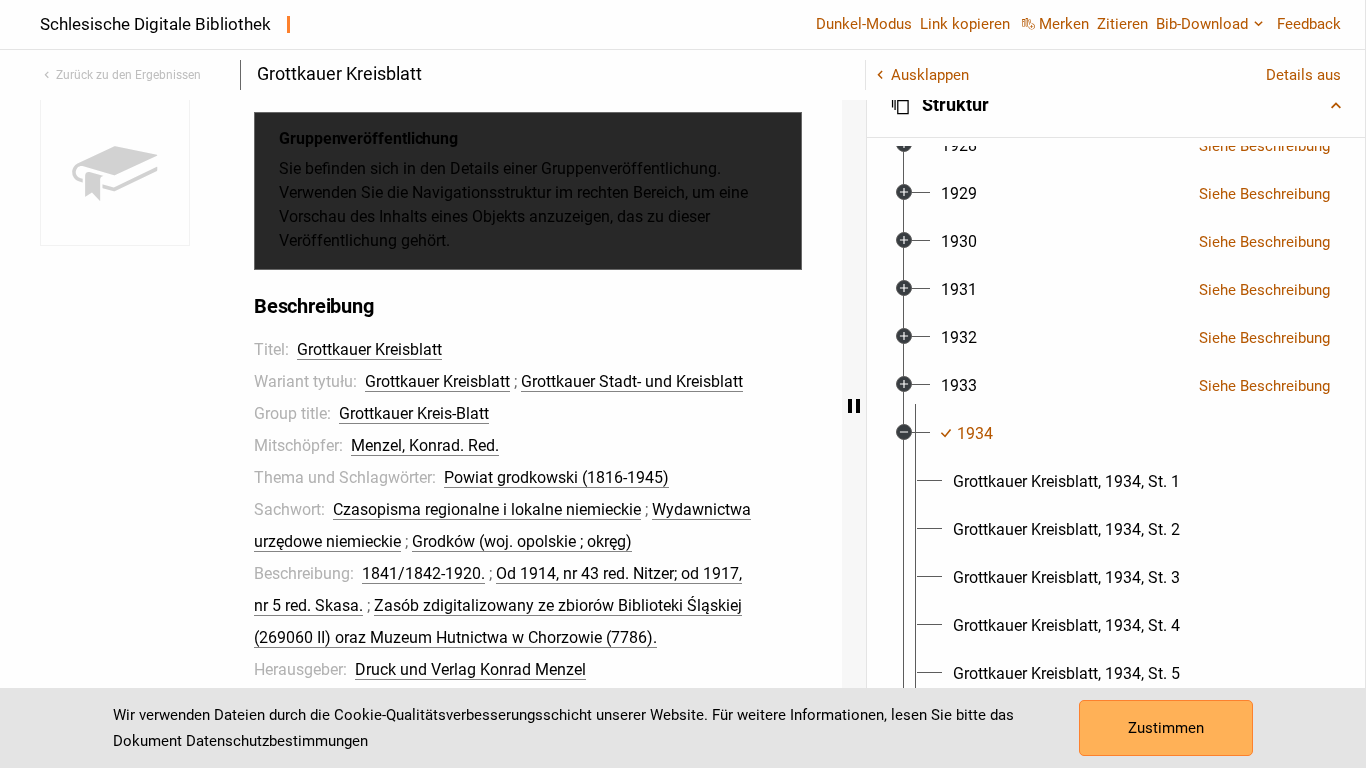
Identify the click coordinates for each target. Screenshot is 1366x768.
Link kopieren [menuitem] (965, 24)
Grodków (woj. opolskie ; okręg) (522, 541)
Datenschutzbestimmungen (277, 741)
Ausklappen (930, 75)
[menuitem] (959, 146)
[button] (1116, 105)
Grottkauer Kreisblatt (369, 349)
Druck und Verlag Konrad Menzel (470, 669)
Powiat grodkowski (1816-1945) (556, 477)
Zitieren (1122, 24)
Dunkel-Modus (864, 24)
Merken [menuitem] (1064, 24)
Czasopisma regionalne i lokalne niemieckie (487, 509)
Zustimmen (1166, 728)
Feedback (1309, 24)
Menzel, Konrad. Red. (425, 445)
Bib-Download (1202, 24)
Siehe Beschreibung (1264, 146)
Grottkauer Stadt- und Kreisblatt (632, 381)
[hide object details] (854, 406)
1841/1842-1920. (423, 573)
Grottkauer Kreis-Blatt (414, 413)
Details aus (1303, 75)
